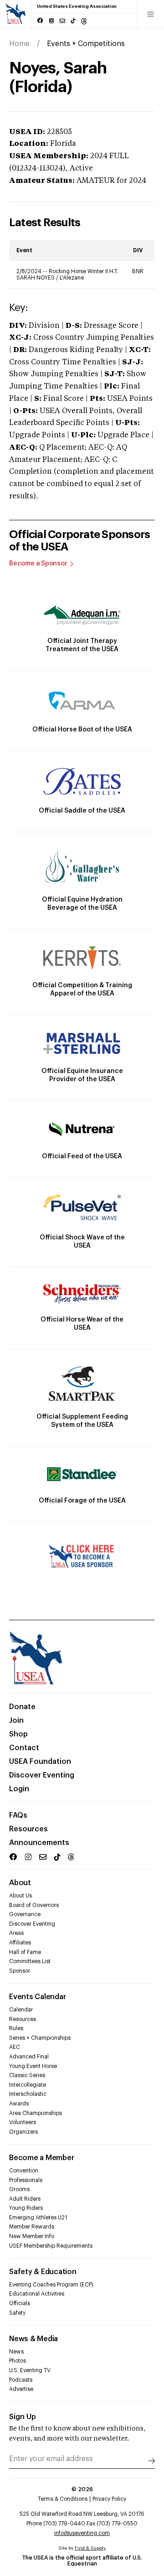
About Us (20, 1896)
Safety (17, 2313)
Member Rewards (32, 2227)
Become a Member (41, 2158)
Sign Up (23, 2417)
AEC (15, 2047)
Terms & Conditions (63, 2499)
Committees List (30, 1961)
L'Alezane (72, 278)
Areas (16, 1933)
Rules (16, 2028)
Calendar (21, 2010)
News (16, 2352)
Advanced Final (29, 2057)
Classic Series (27, 2075)
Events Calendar (37, 1997)
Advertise (21, 2389)
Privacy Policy (109, 2499)
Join (16, 1721)
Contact (24, 1748)
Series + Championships (40, 2038)
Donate (22, 1707)
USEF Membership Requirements (51, 2246)
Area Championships (36, 2113)
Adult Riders (25, 2199)
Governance (25, 1914)
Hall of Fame (25, 1952)
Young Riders (26, 2208)
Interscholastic (28, 2094)
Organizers (23, 2132)
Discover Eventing (42, 1775)
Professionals (26, 2180)
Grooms (19, 2189)
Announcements (39, 1843)
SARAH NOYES (36, 278)
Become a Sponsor (38, 564)
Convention (24, 2171)
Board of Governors (34, 1905)
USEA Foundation (40, 1762)
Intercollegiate (28, 2085)
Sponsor (20, 1971)
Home (19, 44)
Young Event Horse (33, 2066)
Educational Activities (37, 2294)
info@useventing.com (82, 2533)
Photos (18, 2361)
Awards (19, 2104)
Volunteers (23, 2122)
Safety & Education (43, 2272)
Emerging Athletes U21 (38, 2218)
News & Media (33, 2339)
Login (19, 1789)
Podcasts (21, 2380)
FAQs (18, 1815)
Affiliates (20, 1943)
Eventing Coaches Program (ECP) (51, 2285)
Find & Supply (90, 2548)
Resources (28, 1829)
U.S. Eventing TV (30, 2370)
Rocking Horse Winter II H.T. (84, 271)
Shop (18, 1734)
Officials (20, 2303)
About (20, 1883)
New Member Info (32, 2236)
